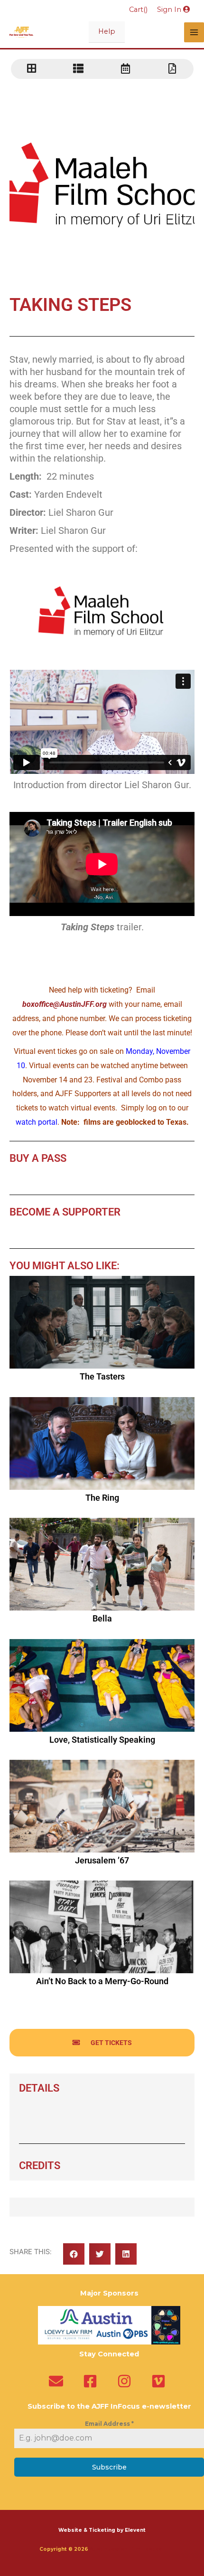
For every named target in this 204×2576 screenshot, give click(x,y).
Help (107, 31)
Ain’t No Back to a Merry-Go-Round (102, 1981)
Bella (102, 1618)
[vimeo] (161, 2381)
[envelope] (58, 2381)
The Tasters (102, 1376)
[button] (74, 2254)
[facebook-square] (92, 2381)
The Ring (102, 1498)
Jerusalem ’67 (102, 1860)
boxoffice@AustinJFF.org (65, 1004)
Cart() (138, 10)
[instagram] (126, 2381)
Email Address (109, 2424)
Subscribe (109, 2467)
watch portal (37, 1122)
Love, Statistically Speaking (102, 1740)
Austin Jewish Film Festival (127, 2549)
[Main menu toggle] (194, 32)
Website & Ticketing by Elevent (102, 2530)
